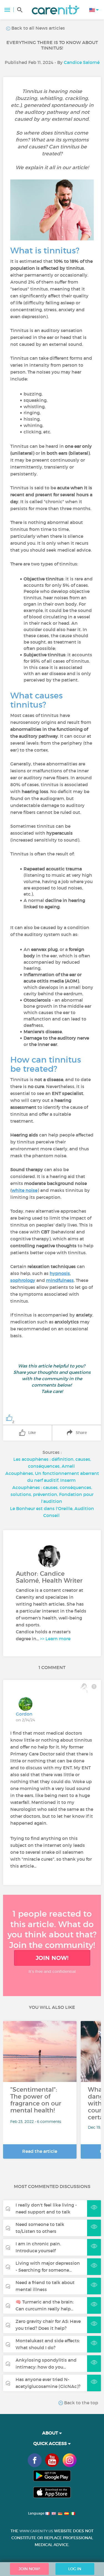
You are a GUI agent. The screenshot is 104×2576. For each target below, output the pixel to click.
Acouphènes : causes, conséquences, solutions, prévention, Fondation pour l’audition (52, 1494)
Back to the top (81, 2403)
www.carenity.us (36, 2531)
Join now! (52, 1958)
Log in (75, 2569)
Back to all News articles (38, 28)
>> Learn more (55, 1639)
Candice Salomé (82, 62)
